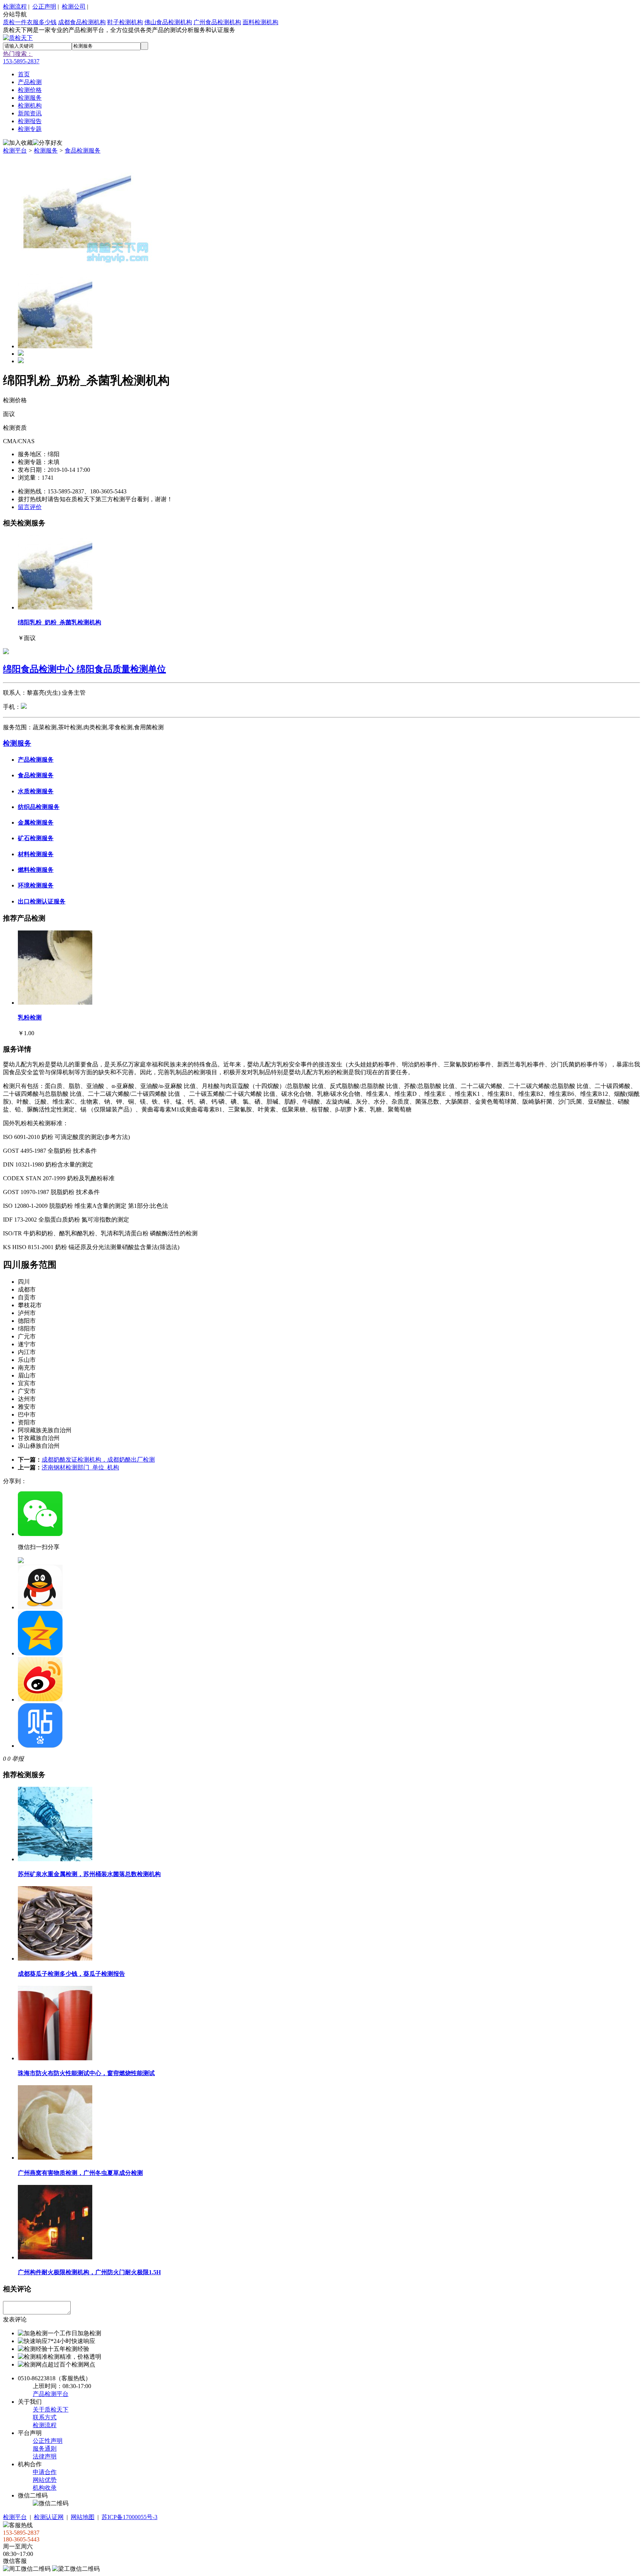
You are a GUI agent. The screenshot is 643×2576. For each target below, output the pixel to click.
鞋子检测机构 (125, 22)
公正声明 (44, 7)
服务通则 (45, 2449)
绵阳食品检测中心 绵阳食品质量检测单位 (84, 669)
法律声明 (45, 2456)
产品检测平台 (51, 2394)
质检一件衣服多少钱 (30, 22)
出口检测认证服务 (42, 901)
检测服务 (46, 151)
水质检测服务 (36, 791)
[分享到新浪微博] (40, 1700)
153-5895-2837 (21, 61)
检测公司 (74, 7)
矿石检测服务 (36, 838)
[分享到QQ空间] (40, 1653)
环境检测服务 (36, 885)
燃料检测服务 (36, 870)
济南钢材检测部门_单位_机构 (80, 1467)
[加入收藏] (18, 143)
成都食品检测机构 (82, 22)
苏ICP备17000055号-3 (129, 2517)
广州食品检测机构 (217, 22)
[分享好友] (48, 143)
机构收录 (45, 2488)
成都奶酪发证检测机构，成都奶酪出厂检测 (98, 1460)
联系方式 (45, 2417)
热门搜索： (18, 54)
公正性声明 (48, 2441)
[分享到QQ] (40, 1607)
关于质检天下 (51, 2409)
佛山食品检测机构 (168, 22)
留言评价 (30, 507)
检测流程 (15, 7)
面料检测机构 (260, 22)
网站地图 (83, 2517)
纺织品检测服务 (39, 807)
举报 (18, 1759)
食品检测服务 (83, 151)
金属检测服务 (36, 823)
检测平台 (15, 151)
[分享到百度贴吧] (40, 1746)
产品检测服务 (36, 760)
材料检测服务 (36, 854)
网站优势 (45, 2480)
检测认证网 (49, 2517)
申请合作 (45, 2472)
